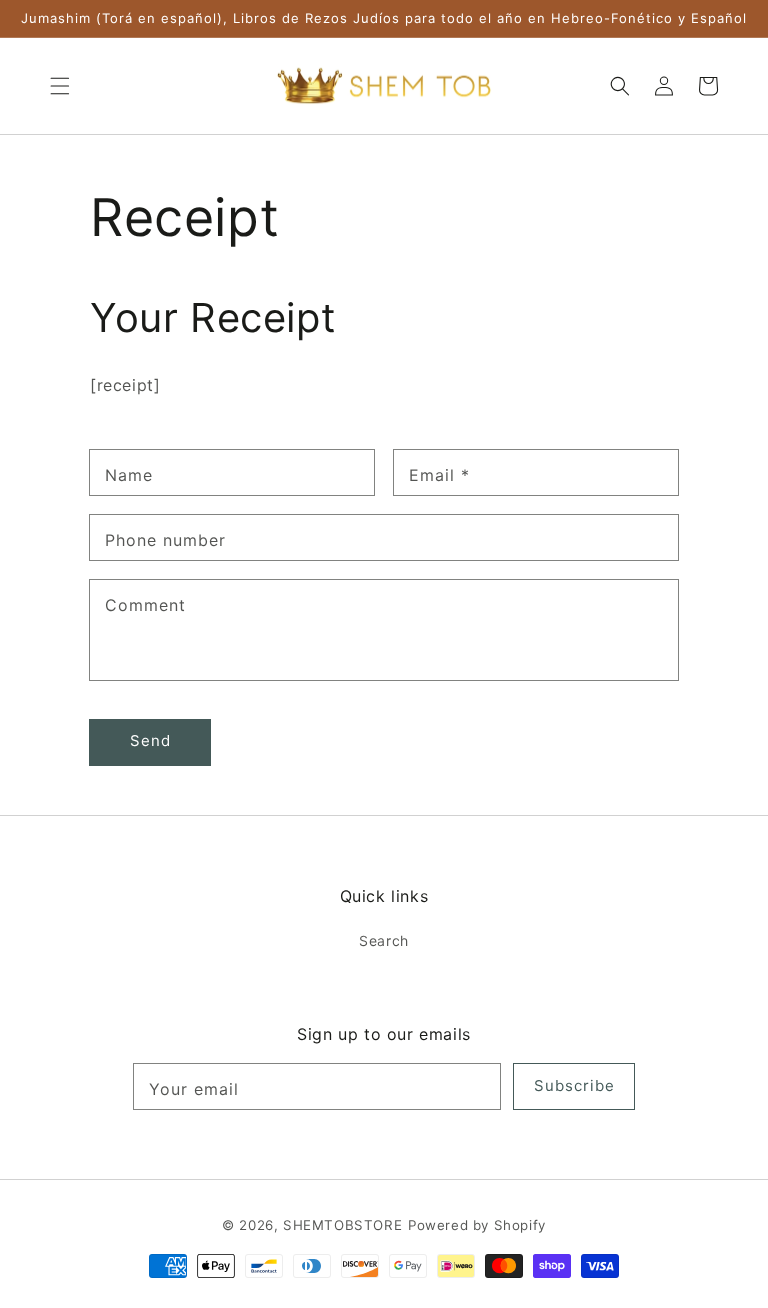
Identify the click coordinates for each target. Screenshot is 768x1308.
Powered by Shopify (477, 1225)
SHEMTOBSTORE (342, 1225)
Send (150, 740)
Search (384, 940)
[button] (60, 86)
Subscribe (574, 1085)
